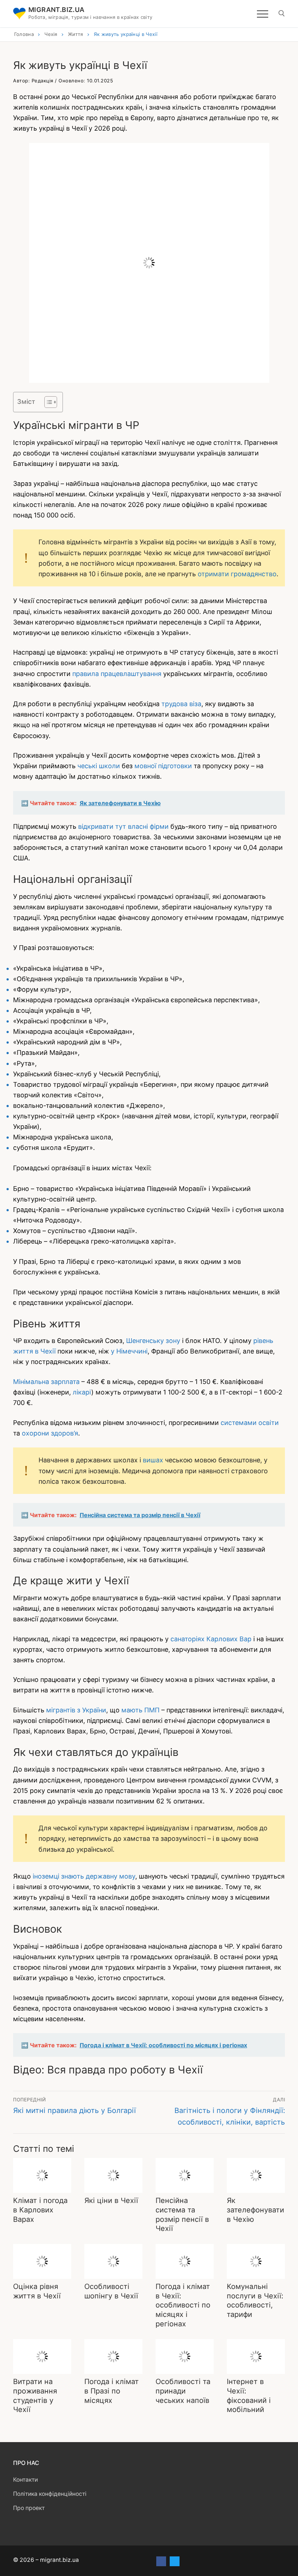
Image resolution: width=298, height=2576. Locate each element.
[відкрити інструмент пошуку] (282, 13)
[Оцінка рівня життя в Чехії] (42, 2261)
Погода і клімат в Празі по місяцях (112, 2391)
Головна (24, 34)
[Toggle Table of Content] (47, 402)
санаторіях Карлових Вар (211, 1639)
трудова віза (181, 704)
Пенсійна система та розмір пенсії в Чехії (182, 2214)
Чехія (51, 34)
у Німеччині (129, 1351)
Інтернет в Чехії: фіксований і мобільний (249, 2395)
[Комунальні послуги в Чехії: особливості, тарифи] (256, 2261)
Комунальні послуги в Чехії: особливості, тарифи (255, 2300)
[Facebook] (161, 2561)
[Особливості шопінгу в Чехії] (113, 2261)
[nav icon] (263, 14)
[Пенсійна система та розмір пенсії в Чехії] (185, 2175)
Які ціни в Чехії (111, 2200)
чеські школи (99, 766)
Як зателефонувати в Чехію (255, 2210)
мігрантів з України (76, 1710)
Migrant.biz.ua (57, 10)
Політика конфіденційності (50, 2494)
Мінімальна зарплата (46, 1382)
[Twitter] (175, 2561)
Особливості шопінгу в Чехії (111, 2291)
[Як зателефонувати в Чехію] (256, 2175)
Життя (76, 34)
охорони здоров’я (50, 1433)
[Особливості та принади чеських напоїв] (185, 2356)
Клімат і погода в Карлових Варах (40, 2210)
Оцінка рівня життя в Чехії (37, 2291)
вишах (153, 1460)
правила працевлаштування (117, 674)
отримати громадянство (237, 574)
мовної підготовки (163, 766)
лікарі (82, 1392)
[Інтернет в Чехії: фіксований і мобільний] (256, 2356)
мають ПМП (140, 1710)
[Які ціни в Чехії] (113, 2175)
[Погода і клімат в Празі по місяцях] (113, 2356)
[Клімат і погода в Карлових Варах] (42, 2175)
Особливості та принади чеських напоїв (183, 2391)
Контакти (25, 2480)
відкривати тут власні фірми (123, 826)
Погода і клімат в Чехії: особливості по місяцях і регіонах (183, 2305)
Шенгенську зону (153, 1341)
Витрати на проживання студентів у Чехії (35, 2395)
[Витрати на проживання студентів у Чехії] (42, 2356)
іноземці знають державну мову (84, 1876)
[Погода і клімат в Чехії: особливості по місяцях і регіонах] (185, 2261)
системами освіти (250, 1423)
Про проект (29, 2508)
